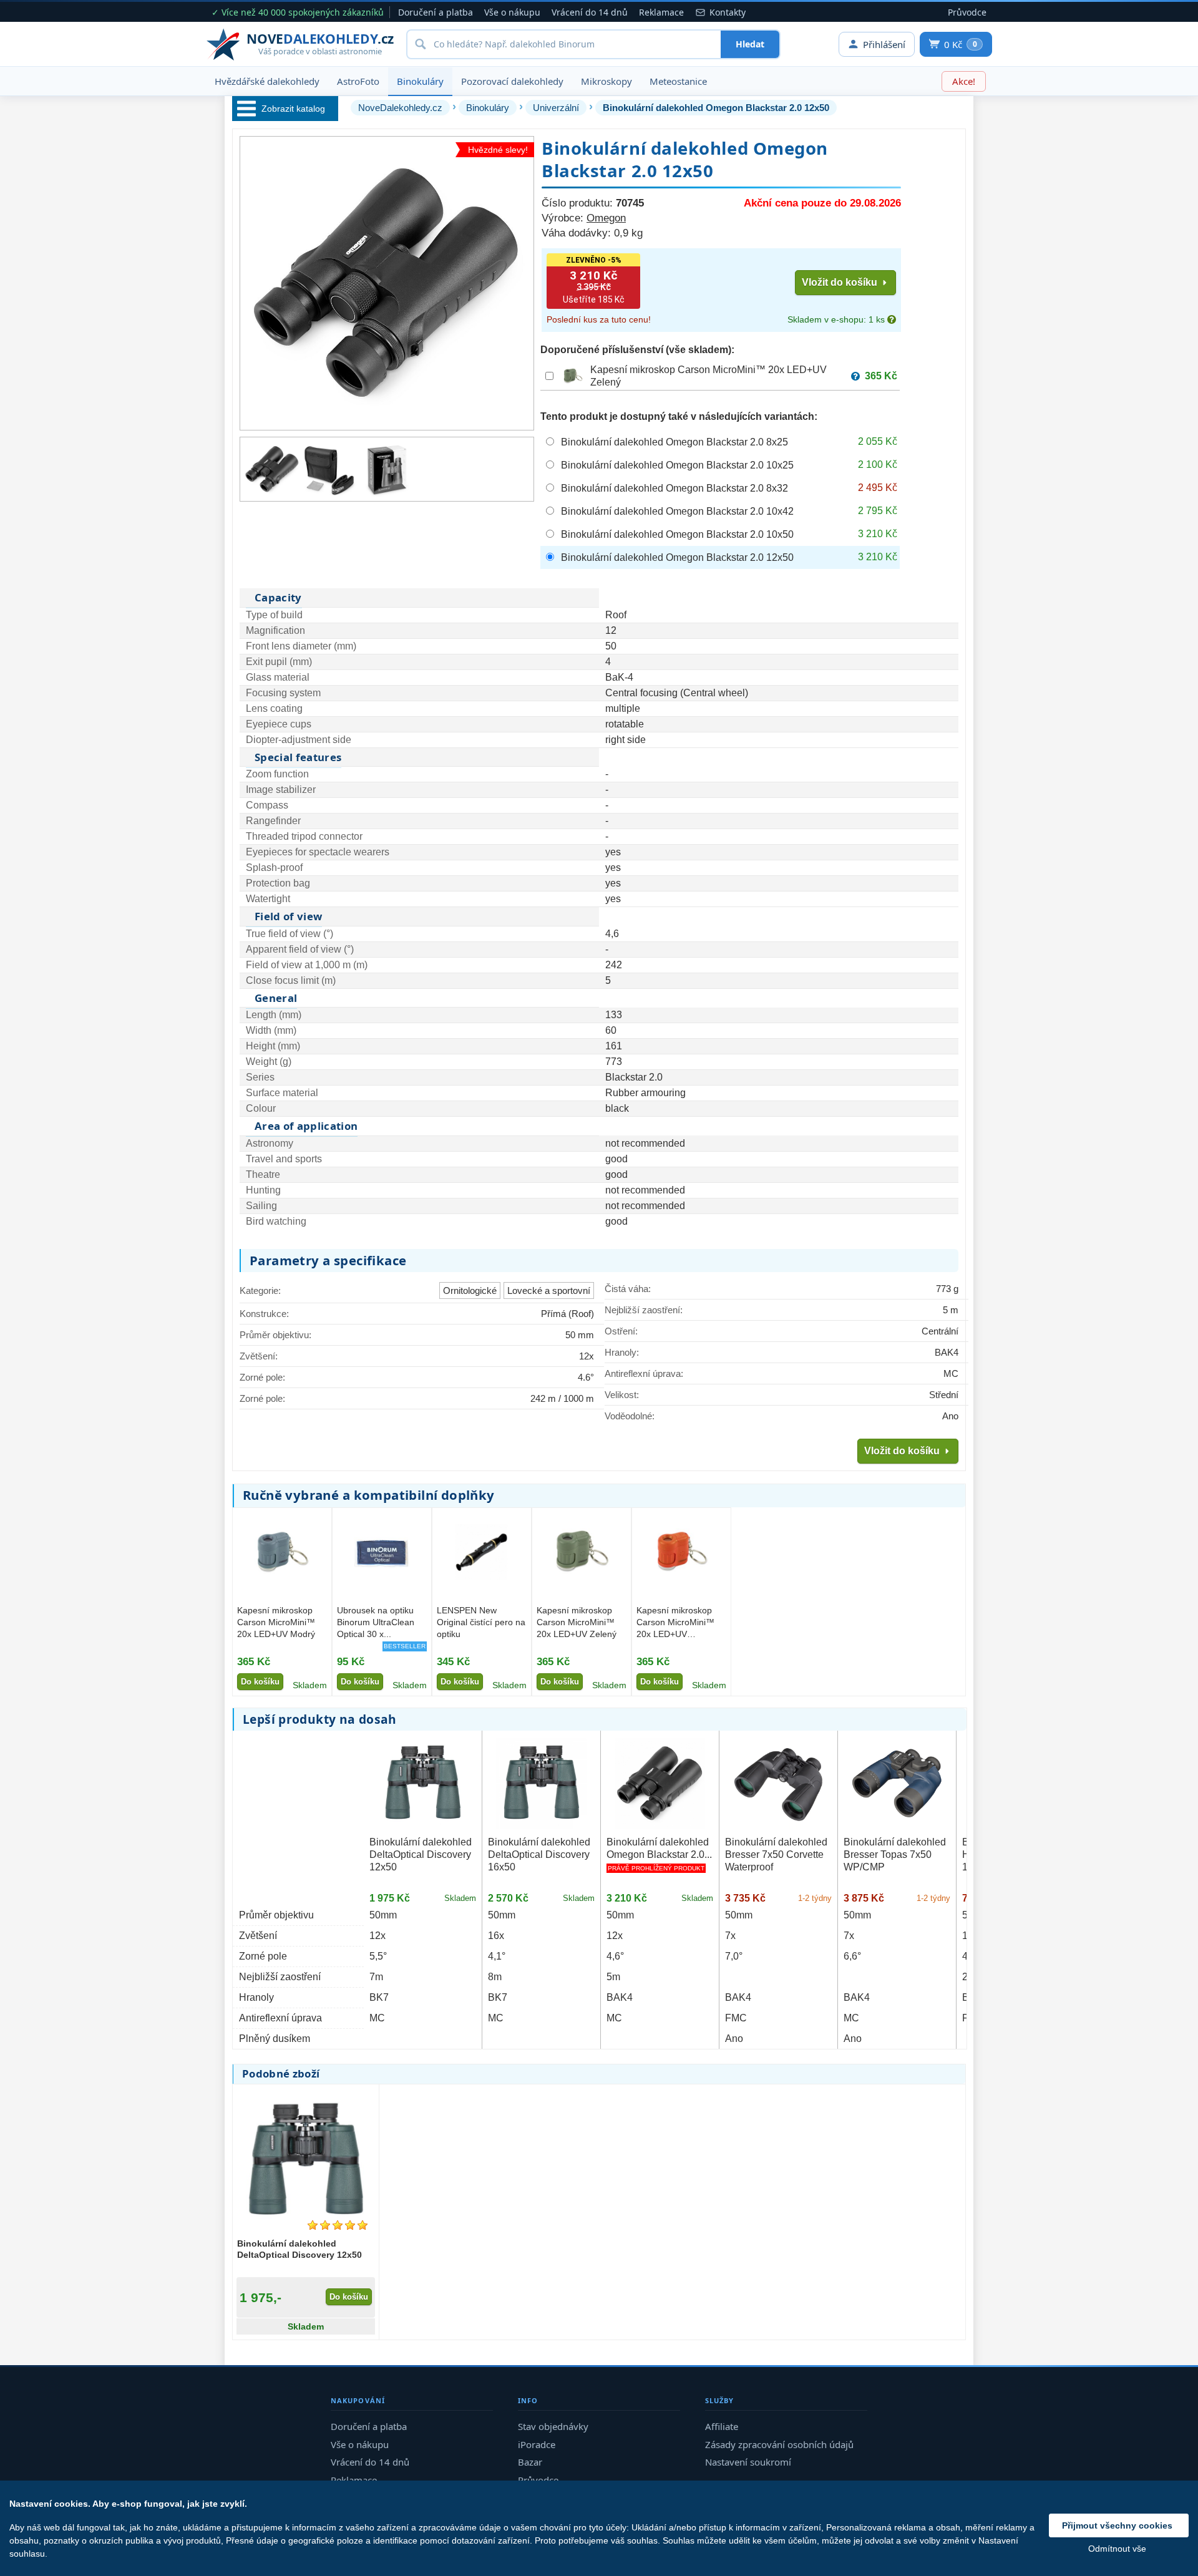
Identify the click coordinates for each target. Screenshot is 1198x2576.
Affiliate (722, 2426)
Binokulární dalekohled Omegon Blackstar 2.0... (659, 1848)
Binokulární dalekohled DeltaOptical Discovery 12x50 (421, 1854)
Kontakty (728, 12)
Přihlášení (884, 44)
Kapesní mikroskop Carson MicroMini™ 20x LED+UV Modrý (276, 1622)
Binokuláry (420, 81)
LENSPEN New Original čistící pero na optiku (481, 1622)
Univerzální (556, 108)
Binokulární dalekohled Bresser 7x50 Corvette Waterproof (776, 1854)
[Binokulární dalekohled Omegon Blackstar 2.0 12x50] (272, 469)
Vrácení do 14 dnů (590, 12)
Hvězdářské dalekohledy (267, 81)
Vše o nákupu (512, 12)
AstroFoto (358, 81)
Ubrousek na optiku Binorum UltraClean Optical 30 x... (376, 1622)
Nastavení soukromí (748, 2462)
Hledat (750, 44)
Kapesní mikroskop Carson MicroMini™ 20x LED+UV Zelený (577, 1622)
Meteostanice (678, 81)
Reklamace (661, 12)
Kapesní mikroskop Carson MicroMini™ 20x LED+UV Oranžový (675, 1623)
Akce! (964, 81)
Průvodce (967, 12)
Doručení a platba (436, 12)
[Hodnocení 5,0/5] (338, 2225)
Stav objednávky (553, 2426)
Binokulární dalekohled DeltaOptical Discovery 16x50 (539, 1854)
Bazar (530, 2462)
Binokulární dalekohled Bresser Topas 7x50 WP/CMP (895, 1854)
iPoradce (537, 2444)
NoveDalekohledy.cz (400, 108)
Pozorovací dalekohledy (512, 81)
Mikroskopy (606, 81)
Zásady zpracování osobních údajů (779, 2444)
